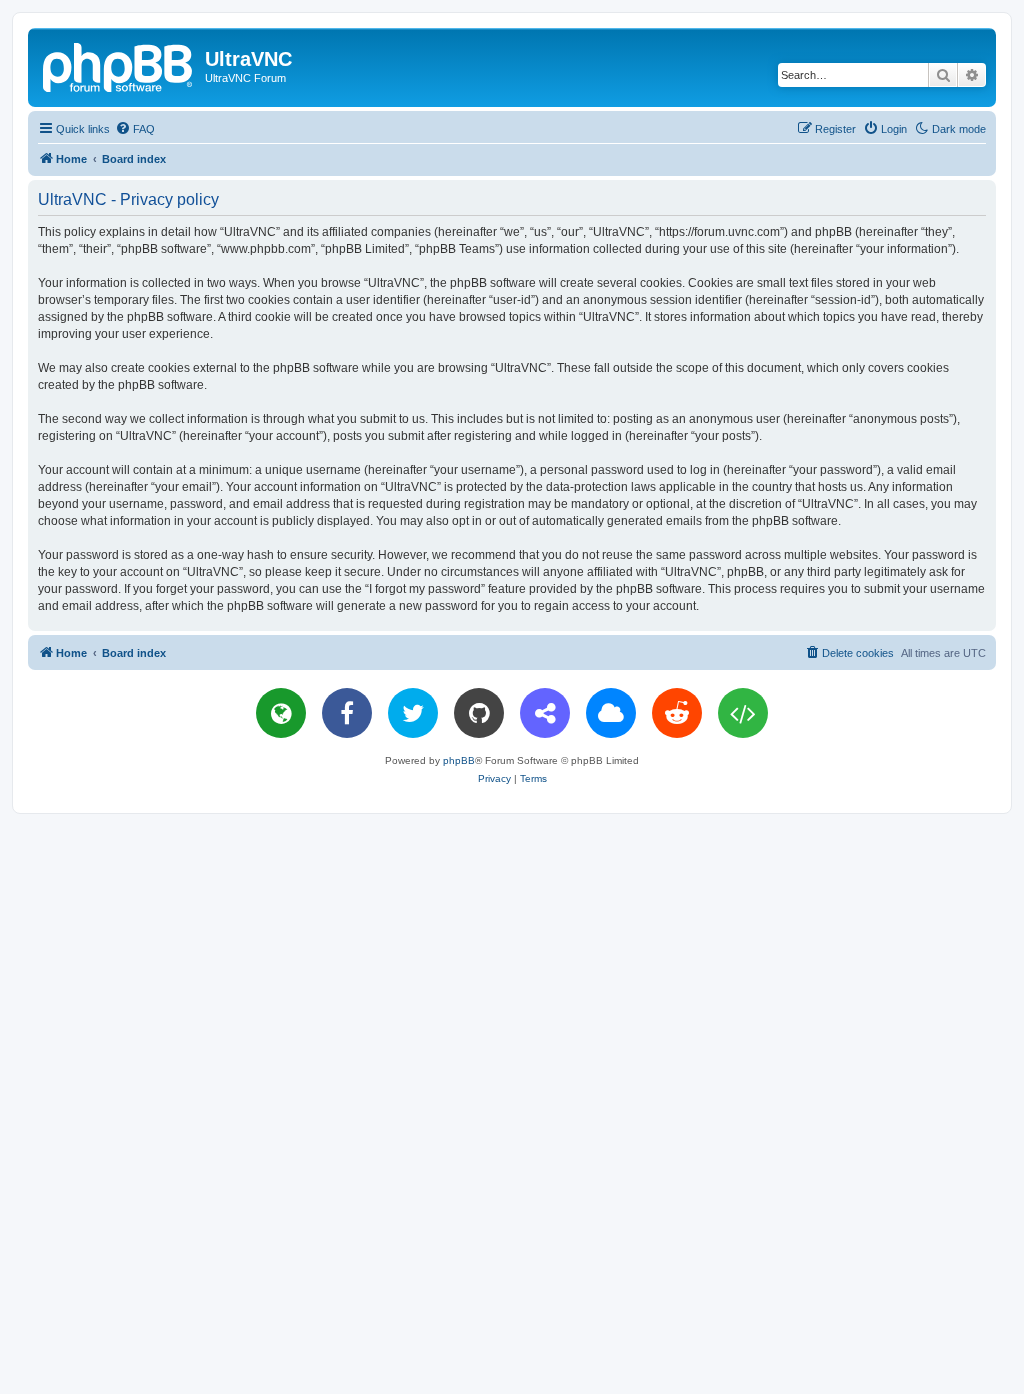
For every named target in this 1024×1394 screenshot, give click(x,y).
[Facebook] (347, 713)
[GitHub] (479, 713)
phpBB (459, 760)
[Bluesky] (611, 713)
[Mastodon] (545, 713)
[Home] (119, 65)
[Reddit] (677, 713)
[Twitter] (413, 713)
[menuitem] (135, 129)
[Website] (281, 713)
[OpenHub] (743, 713)
